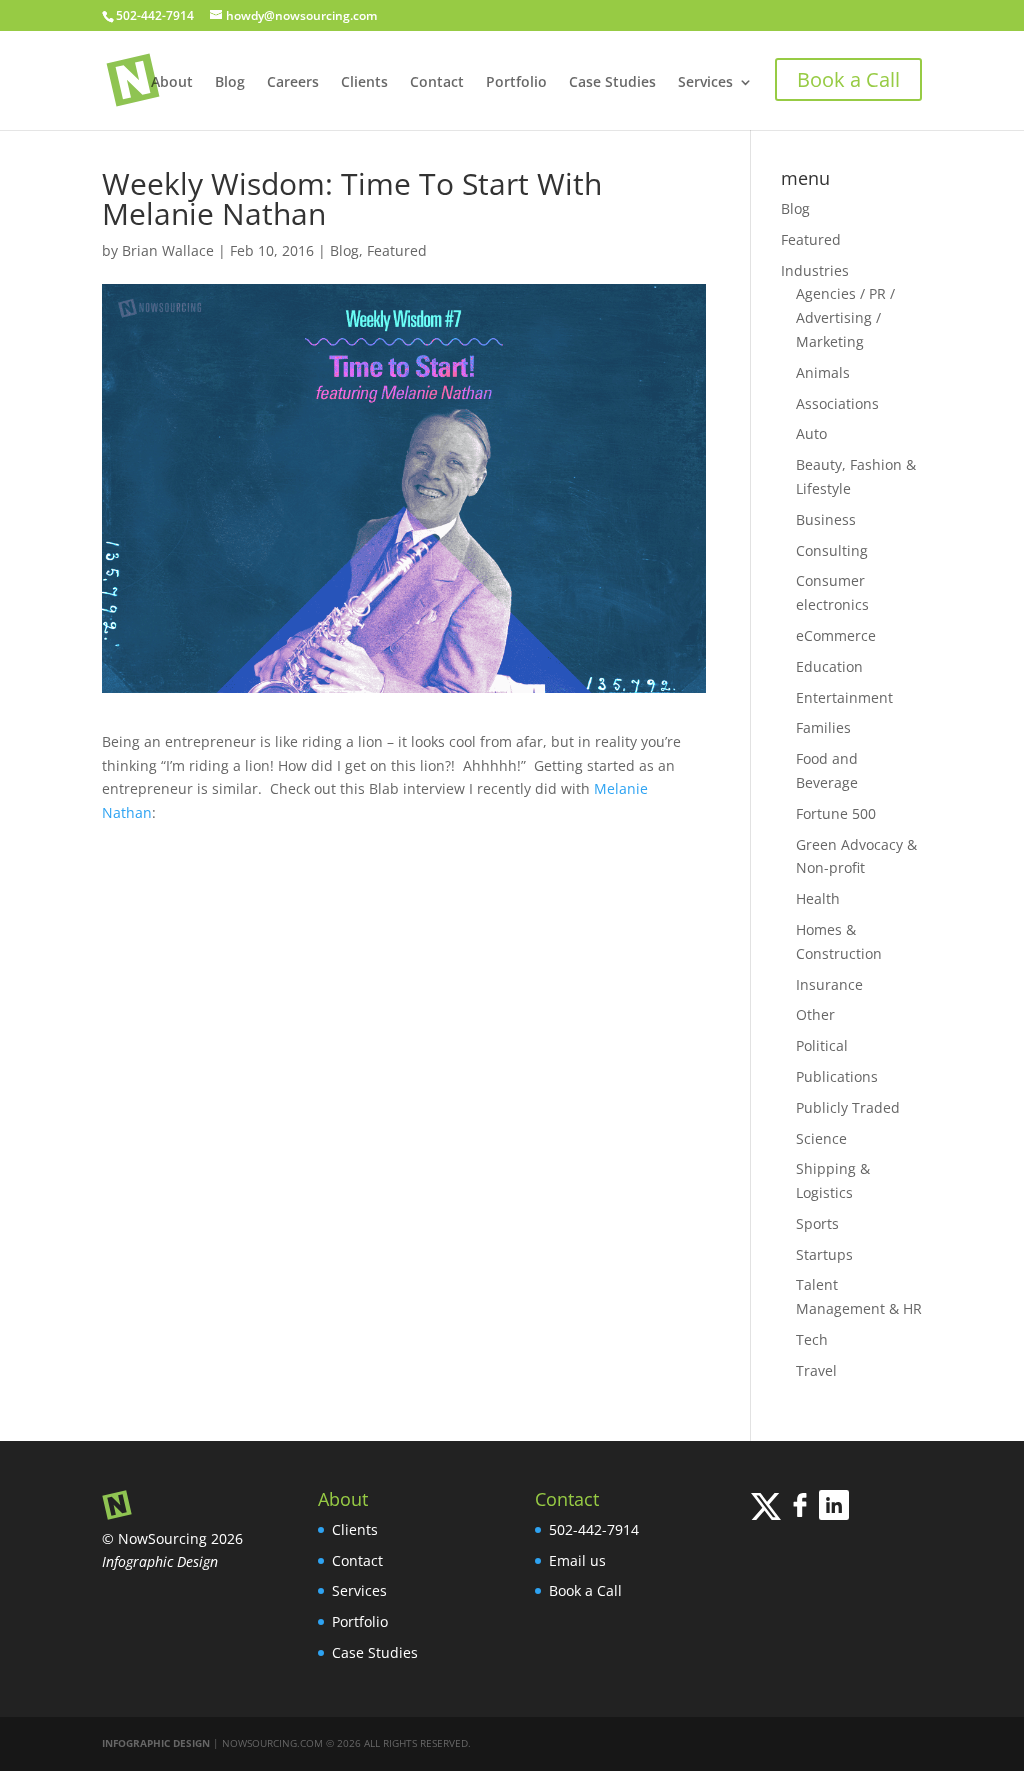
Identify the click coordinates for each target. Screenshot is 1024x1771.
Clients (364, 83)
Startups (824, 1254)
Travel (816, 1370)
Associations (837, 403)
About (172, 83)
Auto (811, 433)
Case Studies (612, 83)
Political (822, 1045)
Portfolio (516, 83)
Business (826, 519)
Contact (437, 83)
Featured (397, 250)
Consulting (832, 550)
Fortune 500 (836, 813)
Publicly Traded (848, 1107)
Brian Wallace (168, 250)
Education (829, 666)
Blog (230, 83)
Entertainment (844, 697)
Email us (577, 1560)
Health (818, 898)
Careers (293, 83)
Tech (812, 1339)
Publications (837, 1076)
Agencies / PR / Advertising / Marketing (845, 317)
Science (821, 1138)
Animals (823, 372)
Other (815, 1014)
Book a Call (585, 1590)
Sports (817, 1223)
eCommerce (836, 635)
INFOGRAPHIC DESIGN (156, 1743)
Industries (815, 270)
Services (705, 83)
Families (823, 727)
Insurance (829, 984)
